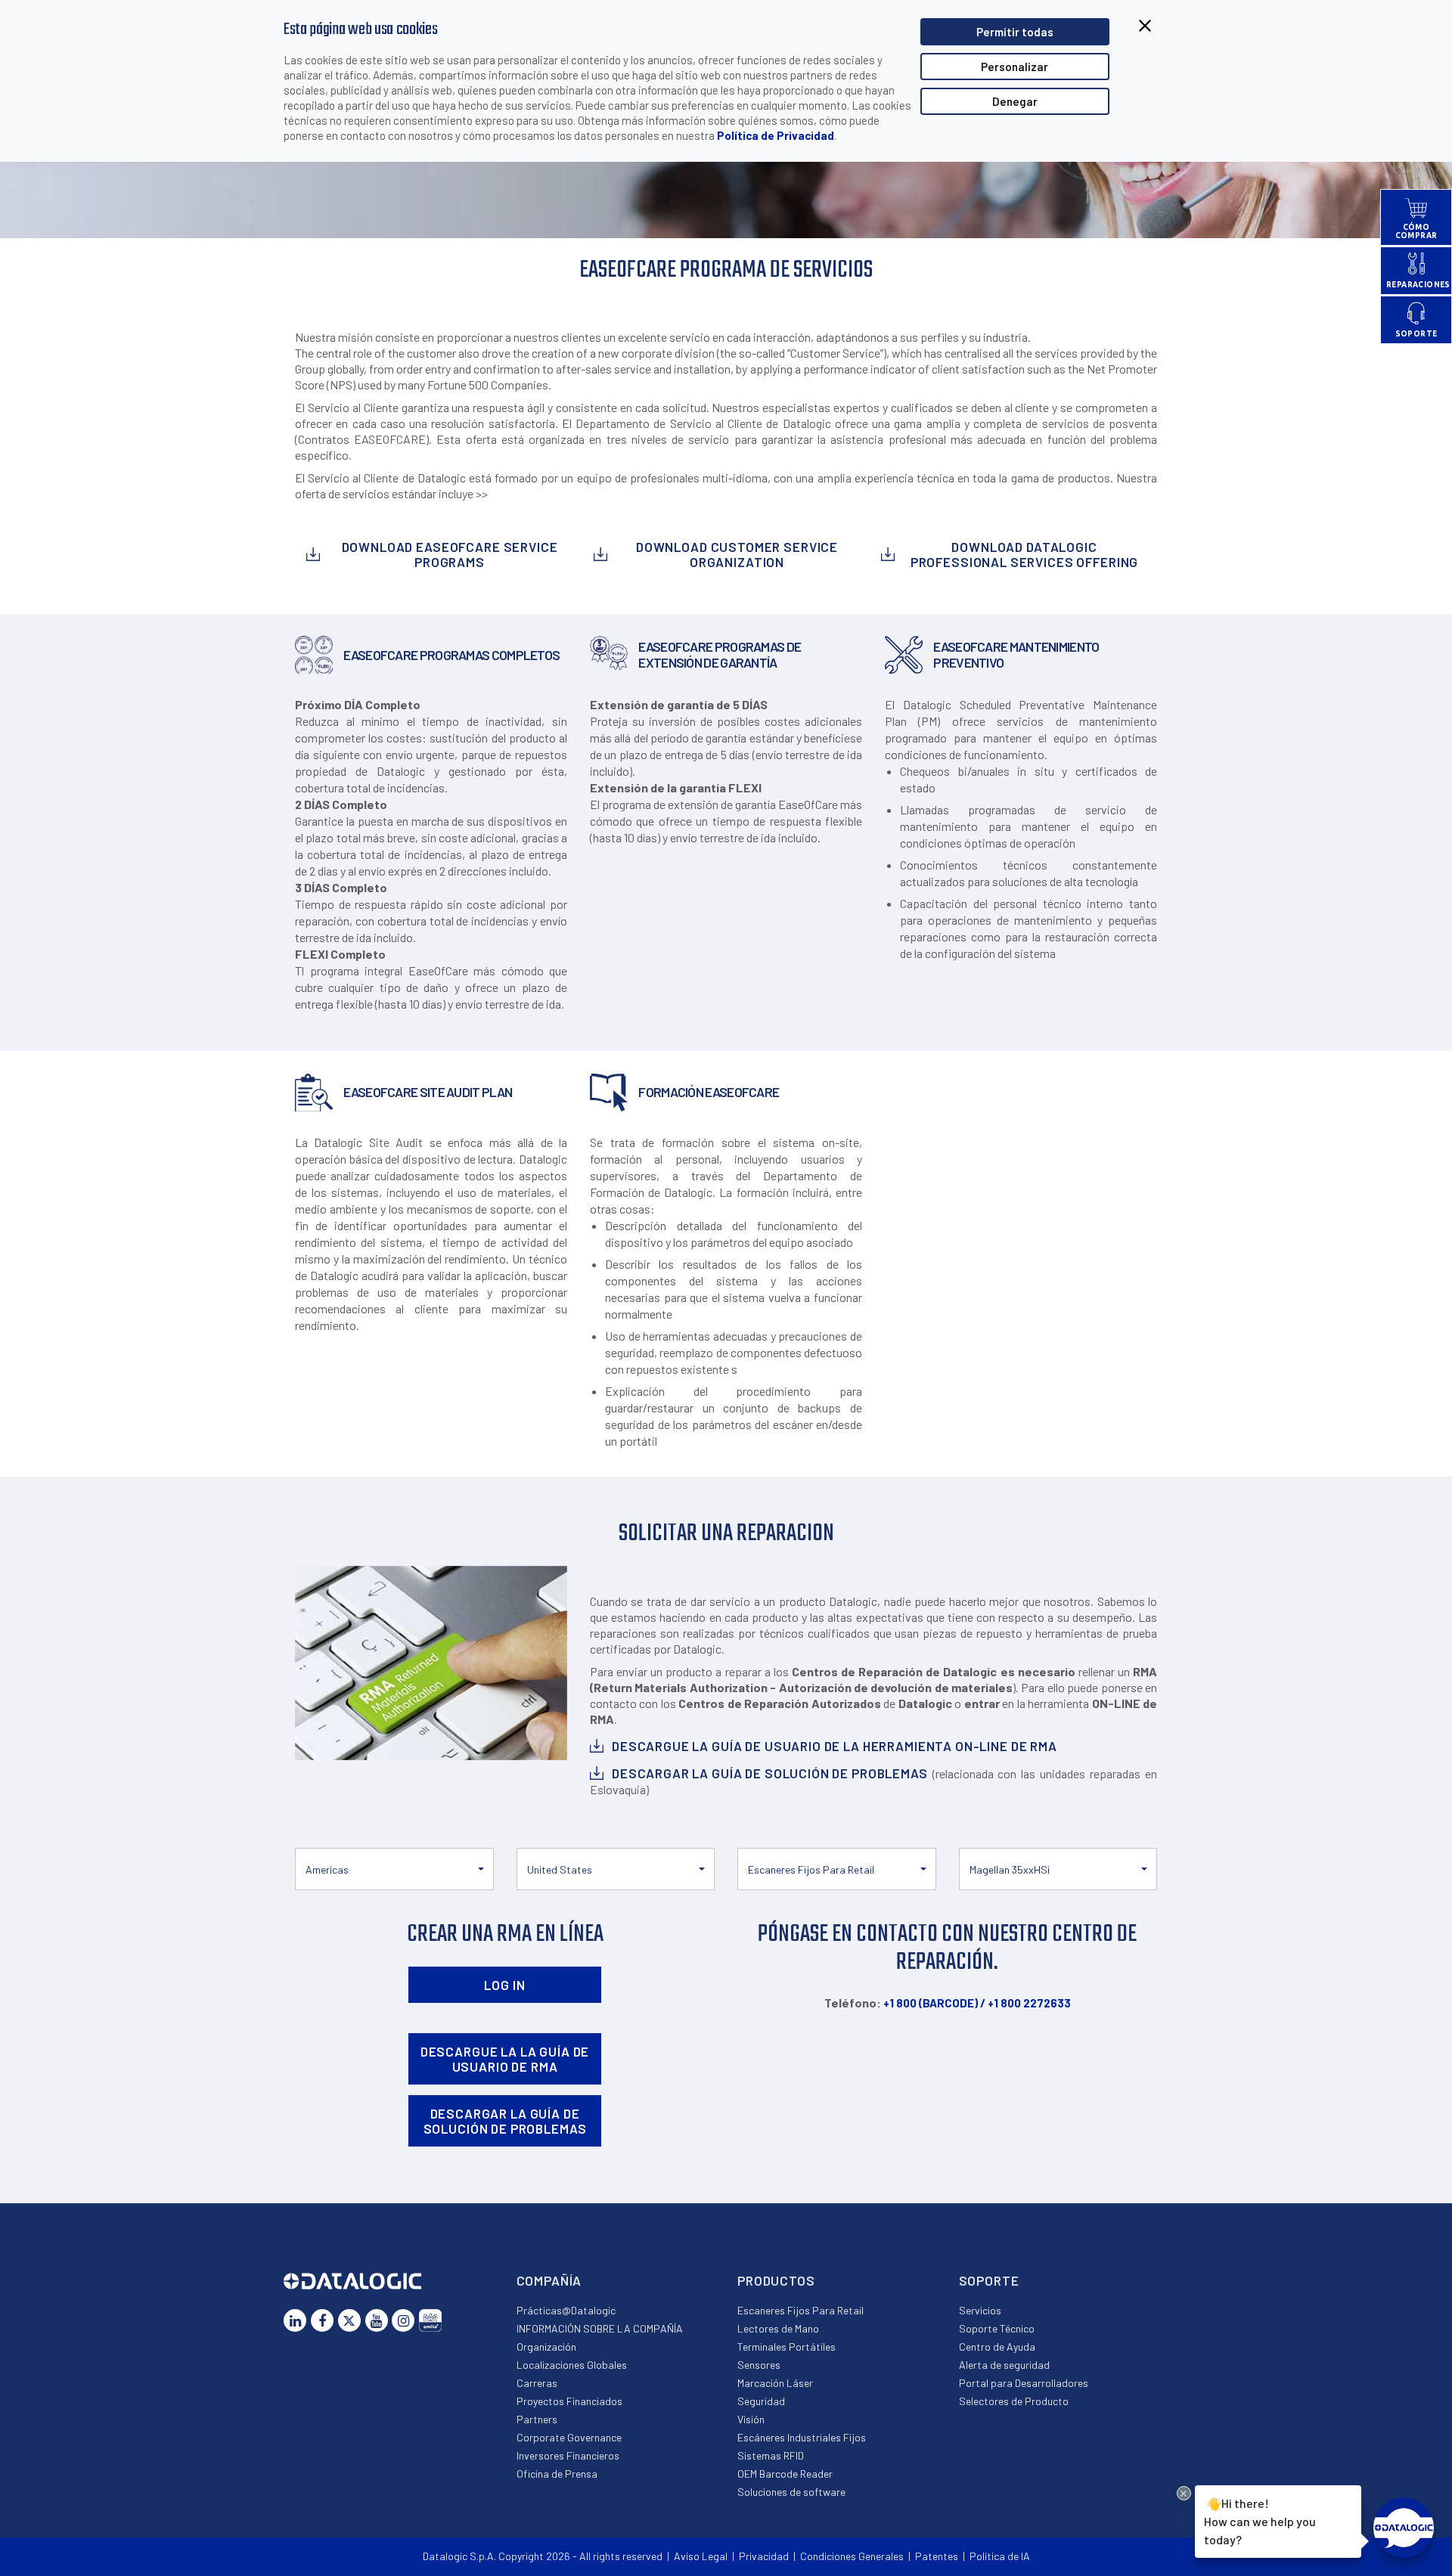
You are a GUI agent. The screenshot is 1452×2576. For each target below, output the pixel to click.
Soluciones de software (791, 2492)
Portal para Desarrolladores (1024, 2383)
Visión (751, 2419)
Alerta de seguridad (1004, 2365)
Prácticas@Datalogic (566, 2310)
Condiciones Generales (852, 2556)
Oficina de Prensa (557, 2474)
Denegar (1015, 101)
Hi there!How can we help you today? (1260, 2521)
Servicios (980, 2310)
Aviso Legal (701, 2556)
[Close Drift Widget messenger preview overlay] (1184, 2493)
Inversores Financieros (568, 2455)
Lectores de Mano (778, 2328)
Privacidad (764, 2556)
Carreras (537, 2383)
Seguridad (761, 2401)
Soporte (989, 2280)
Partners (537, 2419)
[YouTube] (377, 2320)
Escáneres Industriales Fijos (802, 2437)
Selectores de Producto (1014, 2401)
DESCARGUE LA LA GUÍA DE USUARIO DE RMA (505, 2059)
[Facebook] (322, 2320)
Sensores (759, 2365)
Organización (546, 2347)
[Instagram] (403, 2320)
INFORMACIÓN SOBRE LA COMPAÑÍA (600, 2328)
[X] (349, 2320)
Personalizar (1015, 67)
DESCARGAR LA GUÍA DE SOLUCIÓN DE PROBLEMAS (505, 2121)
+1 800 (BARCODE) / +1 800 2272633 (977, 2003)
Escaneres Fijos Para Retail (800, 2310)
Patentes (937, 2556)
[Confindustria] (430, 2320)
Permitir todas (1015, 32)
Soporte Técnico (997, 2328)
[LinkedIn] (295, 2320)
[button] (394, 1869)
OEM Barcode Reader (785, 2474)
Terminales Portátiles (786, 2347)
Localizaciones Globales (572, 2365)
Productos (776, 2280)
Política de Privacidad (776, 135)
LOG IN (504, 1985)
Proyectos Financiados (569, 2401)
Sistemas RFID (771, 2455)
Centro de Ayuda (997, 2347)
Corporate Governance (569, 2437)
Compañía (549, 2280)
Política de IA (1000, 2556)
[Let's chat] (1404, 2528)
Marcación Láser (775, 2383)
